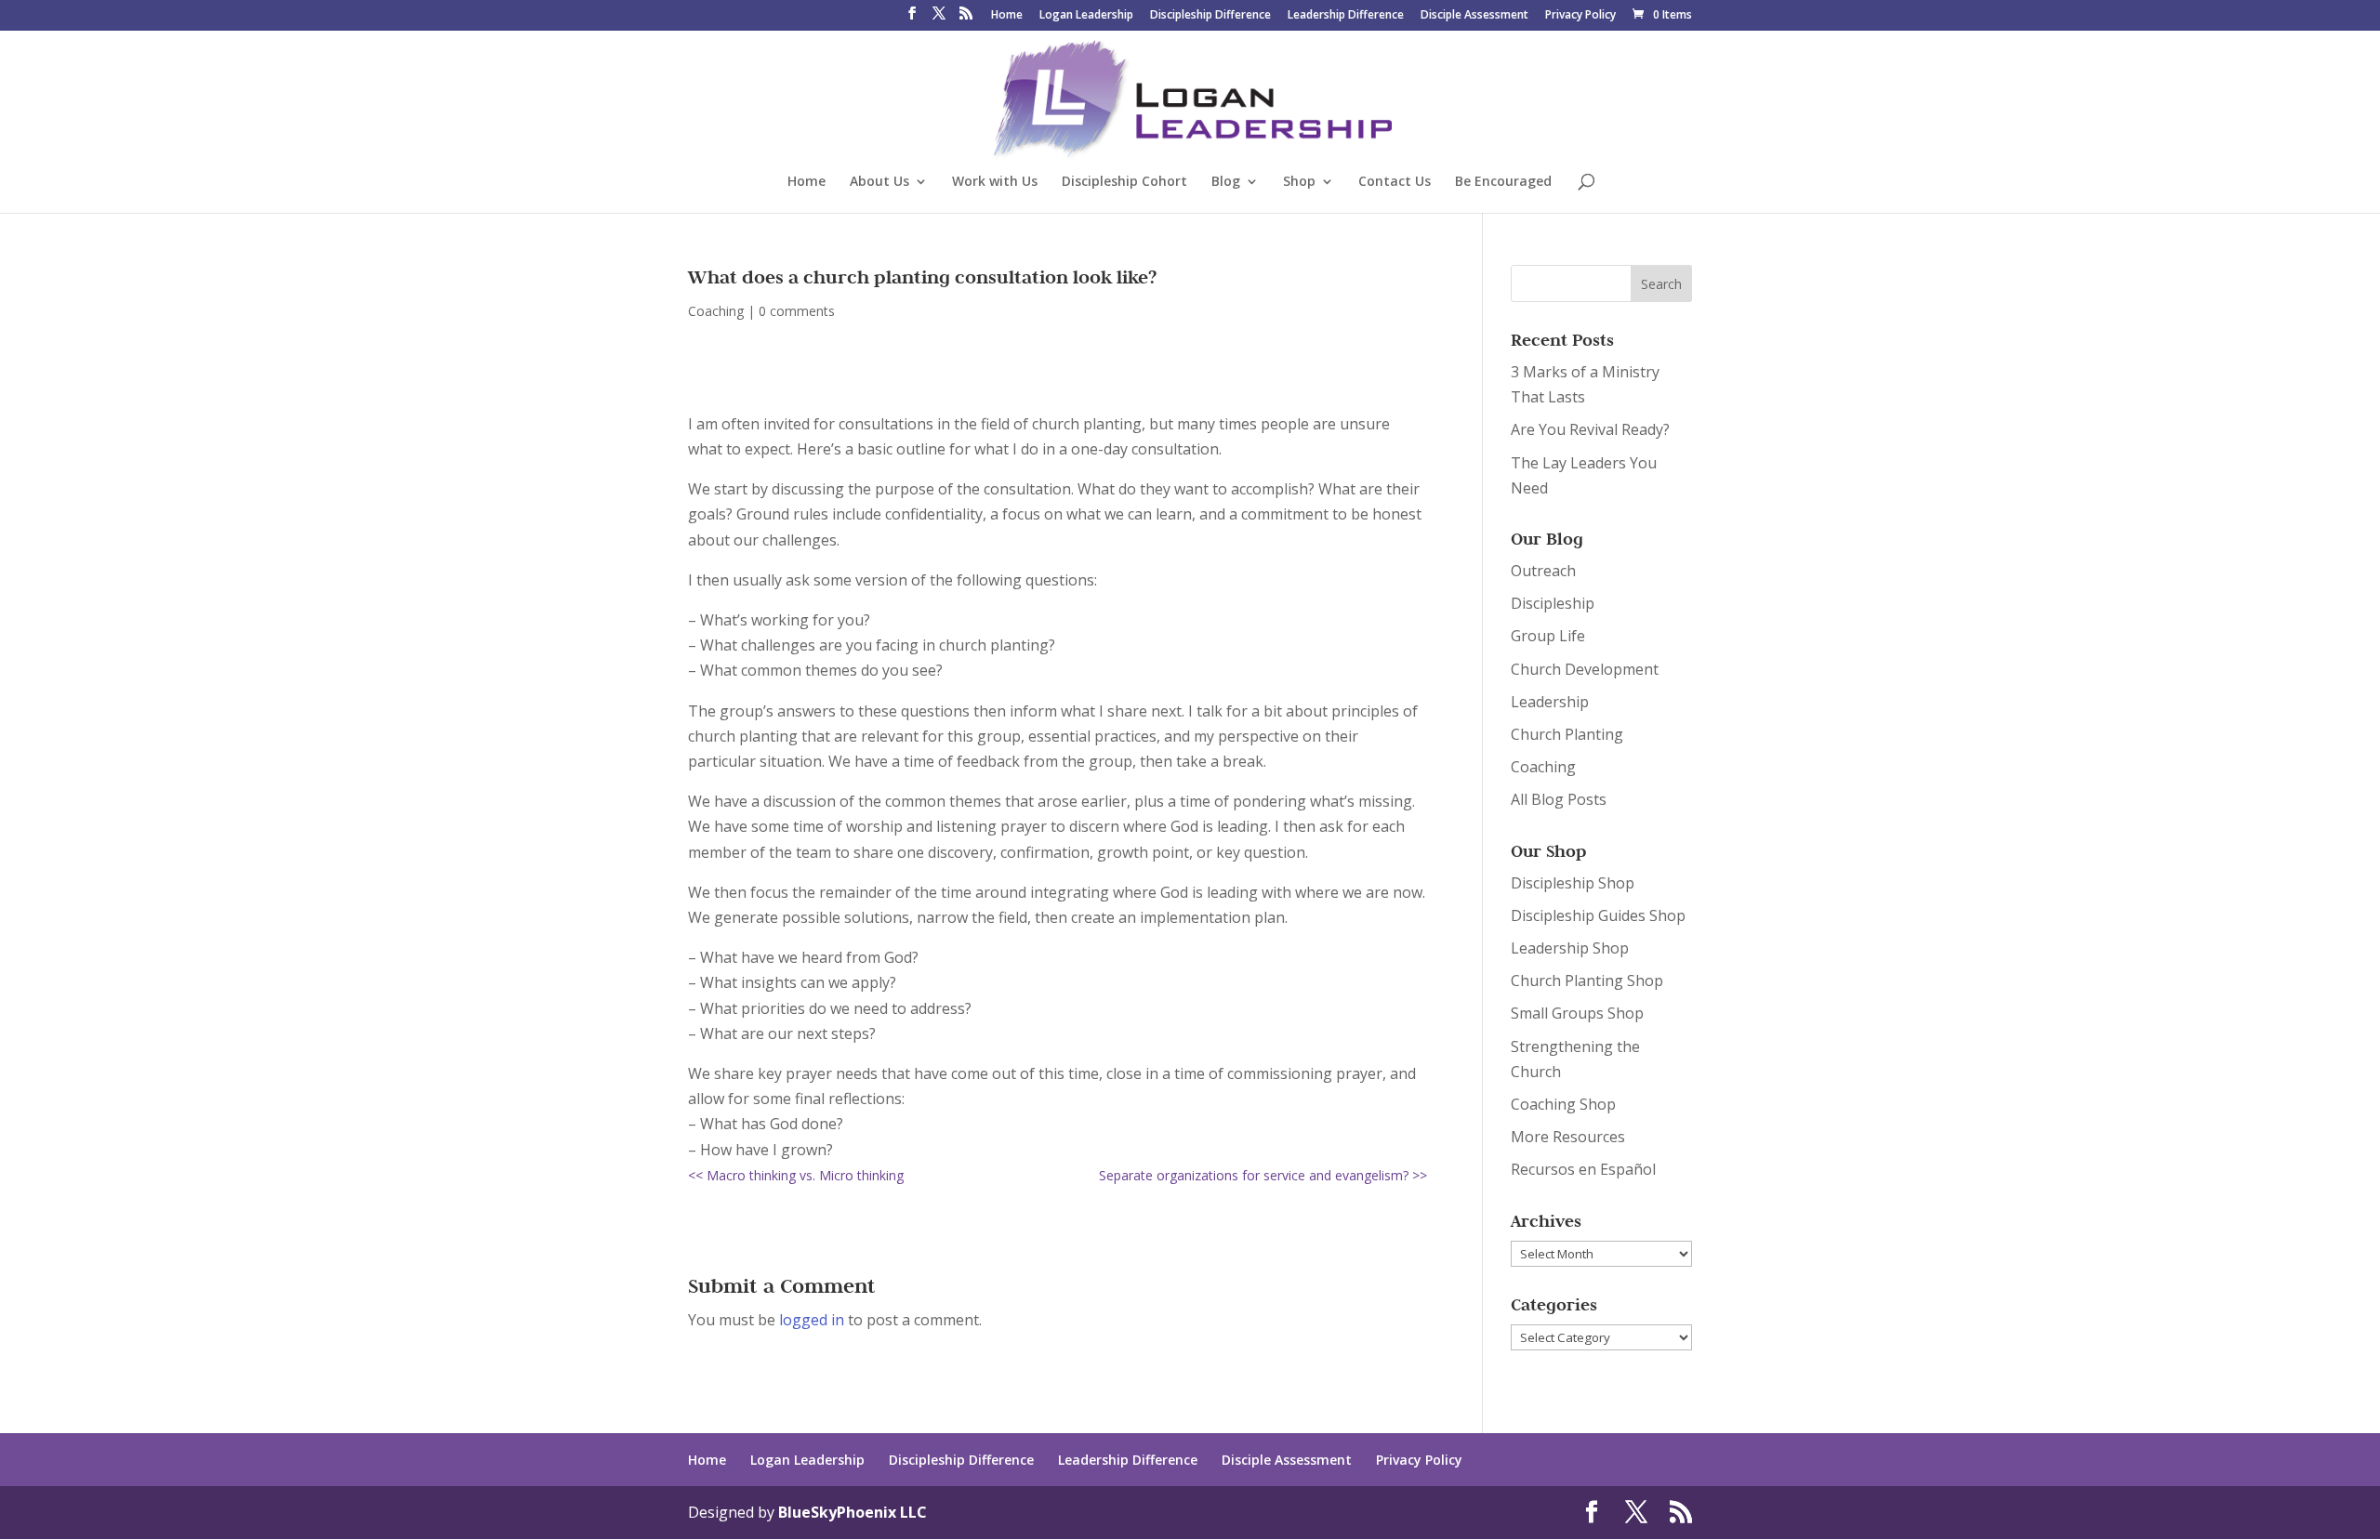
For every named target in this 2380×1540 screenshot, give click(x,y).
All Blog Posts (1559, 799)
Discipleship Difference (1210, 16)
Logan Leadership (1086, 16)
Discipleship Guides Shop (1598, 915)
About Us (879, 182)
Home (1007, 16)
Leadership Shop (1570, 948)
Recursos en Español (1583, 1169)
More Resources (1568, 1137)
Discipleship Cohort (1124, 182)
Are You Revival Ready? (1590, 429)
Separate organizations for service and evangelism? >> (1263, 1175)
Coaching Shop (1563, 1104)
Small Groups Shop (1577, 1013)
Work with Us (995, 182)
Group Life (1548, 636)
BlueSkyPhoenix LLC (853, 1512)
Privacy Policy (1580, 16)
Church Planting (1567, 734)
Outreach (1543, 571)
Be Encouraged (1503, 182)
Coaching (716, 311)
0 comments (797, 311)
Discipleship (1553, 603)
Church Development (1585, 669)
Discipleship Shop (1573, 883)
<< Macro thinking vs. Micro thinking (796, 1175)
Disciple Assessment (1474, 16)
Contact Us (1395, 182)
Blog (1226, 182)
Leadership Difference (1346, 16)
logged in (812, 1320)
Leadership (1550, 702)
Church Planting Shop (1587, 981)
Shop (1299, 182)
